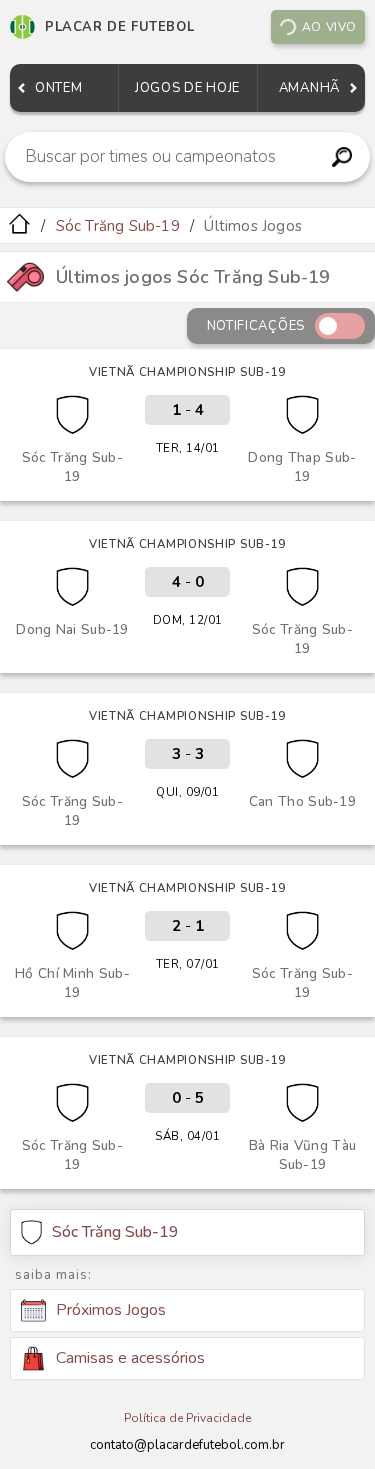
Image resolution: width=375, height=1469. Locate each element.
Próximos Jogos (111, 1310)
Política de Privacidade (187, 1418)
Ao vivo (329, 27)
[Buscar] (341, 157)
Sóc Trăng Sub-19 (118, 226)
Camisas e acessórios (130, 1358)
